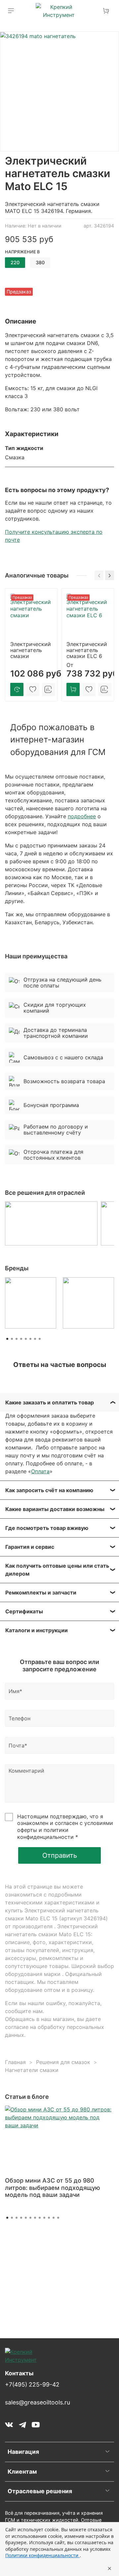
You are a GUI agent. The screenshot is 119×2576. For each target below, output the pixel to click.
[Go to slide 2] (12, 2218)
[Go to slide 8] (40, 2218)
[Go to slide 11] (54, 2218)
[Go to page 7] (35, 1339)
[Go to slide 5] (26, 2218)
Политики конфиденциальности (42, 2555)
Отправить (60, 1855)
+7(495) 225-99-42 (32, 2384)
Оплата (40, 1471)
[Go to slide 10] (49, 2218)
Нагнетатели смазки (32, 2070)
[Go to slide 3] (17, 2218)
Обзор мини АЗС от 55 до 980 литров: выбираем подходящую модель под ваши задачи (53, 2188)
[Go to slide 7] (35, 2218)
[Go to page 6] (30, 1339)
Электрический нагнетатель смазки (31, 650)
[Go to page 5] (26, 1339)
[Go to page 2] (12, 1339)
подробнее (82, 816)
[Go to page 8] (40, 1339)
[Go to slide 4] (21, 2218)
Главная (15, 2062)
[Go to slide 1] (7, 2218)
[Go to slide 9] (44, 2218)
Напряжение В (22, 252)
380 (40, 262)
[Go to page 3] (17, 1339)
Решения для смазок (63, 2062)
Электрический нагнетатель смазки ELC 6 (87, 650)
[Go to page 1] (7, 1339)
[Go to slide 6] (30, 2218)
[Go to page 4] (21, 1339)
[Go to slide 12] (58, 2218)
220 (15, 262)
